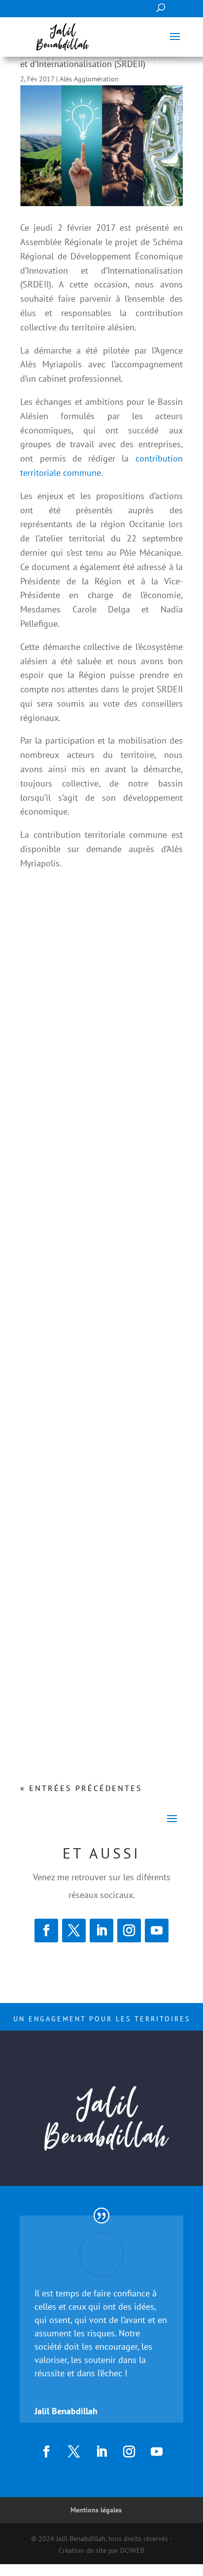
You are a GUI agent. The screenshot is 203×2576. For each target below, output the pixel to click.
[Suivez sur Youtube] (157, 1931)
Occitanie (88, 1691)
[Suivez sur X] (74, 1931)
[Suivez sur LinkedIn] (101, 1931)
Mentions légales (96, 2510)
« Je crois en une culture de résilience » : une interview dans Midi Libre (98, 1163)
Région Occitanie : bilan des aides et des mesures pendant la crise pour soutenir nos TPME (100, 1660)
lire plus (42, 1247)
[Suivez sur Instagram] (129, 1931)
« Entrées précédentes (81, 1788)
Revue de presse (98, 1194)
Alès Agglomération (89, 79)
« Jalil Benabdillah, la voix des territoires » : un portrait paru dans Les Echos (95, 1412)
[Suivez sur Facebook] (46, 1931)
